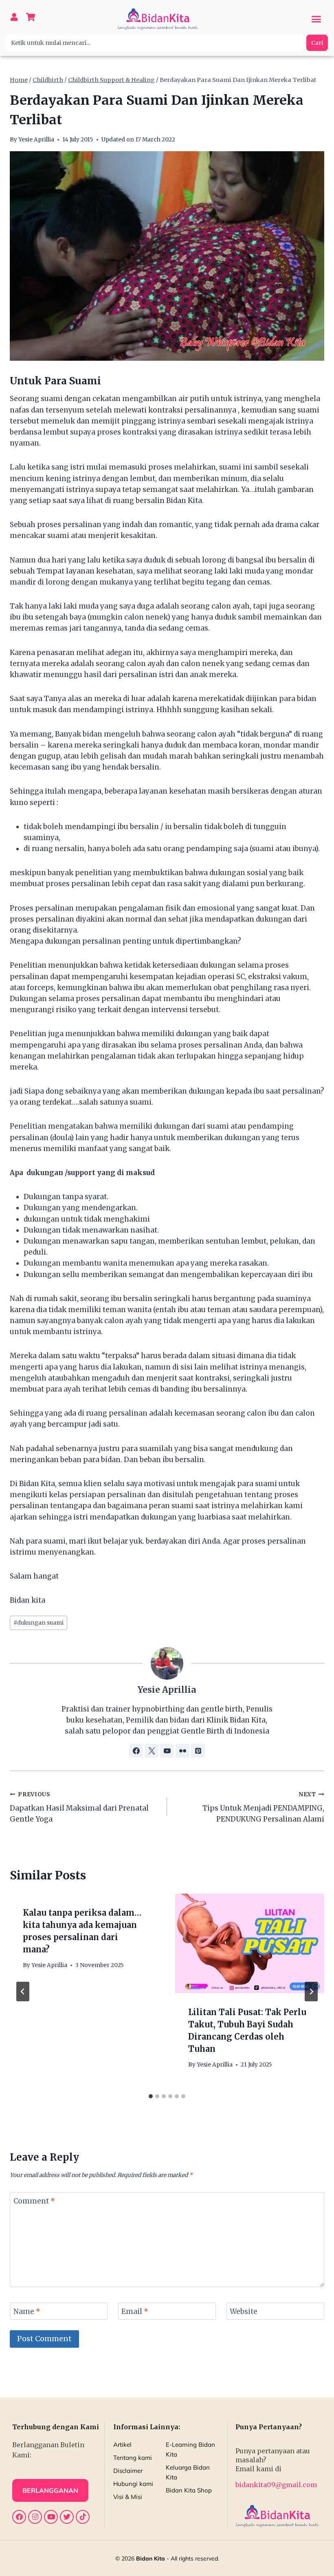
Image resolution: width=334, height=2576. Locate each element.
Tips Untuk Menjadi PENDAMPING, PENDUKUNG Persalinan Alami (263, 1807)
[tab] (151, 2096)
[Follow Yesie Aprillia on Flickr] (182, 1751)
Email (135, 2311)
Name (27, 2311)
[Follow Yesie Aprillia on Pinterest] (198, 1751)
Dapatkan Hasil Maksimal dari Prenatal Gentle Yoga (79, 1807)
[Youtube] (51, 2517)
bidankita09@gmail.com (276, 2485)
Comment (34, 2201)
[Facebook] (19, 2517)
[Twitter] (67, 2517)
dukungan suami (38, 1623)
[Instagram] (35, 2517)
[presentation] (250, 1943)
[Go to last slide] (23, 1992)
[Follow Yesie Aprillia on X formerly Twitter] (152, 1751)
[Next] (311, 1992)
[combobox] (155, 43)
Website (244, 2311)
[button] (316, 19)
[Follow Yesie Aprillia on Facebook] (136, 1751)
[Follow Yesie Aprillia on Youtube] (167, 1751)
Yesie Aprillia (36, 140)
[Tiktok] (83, 2517)
